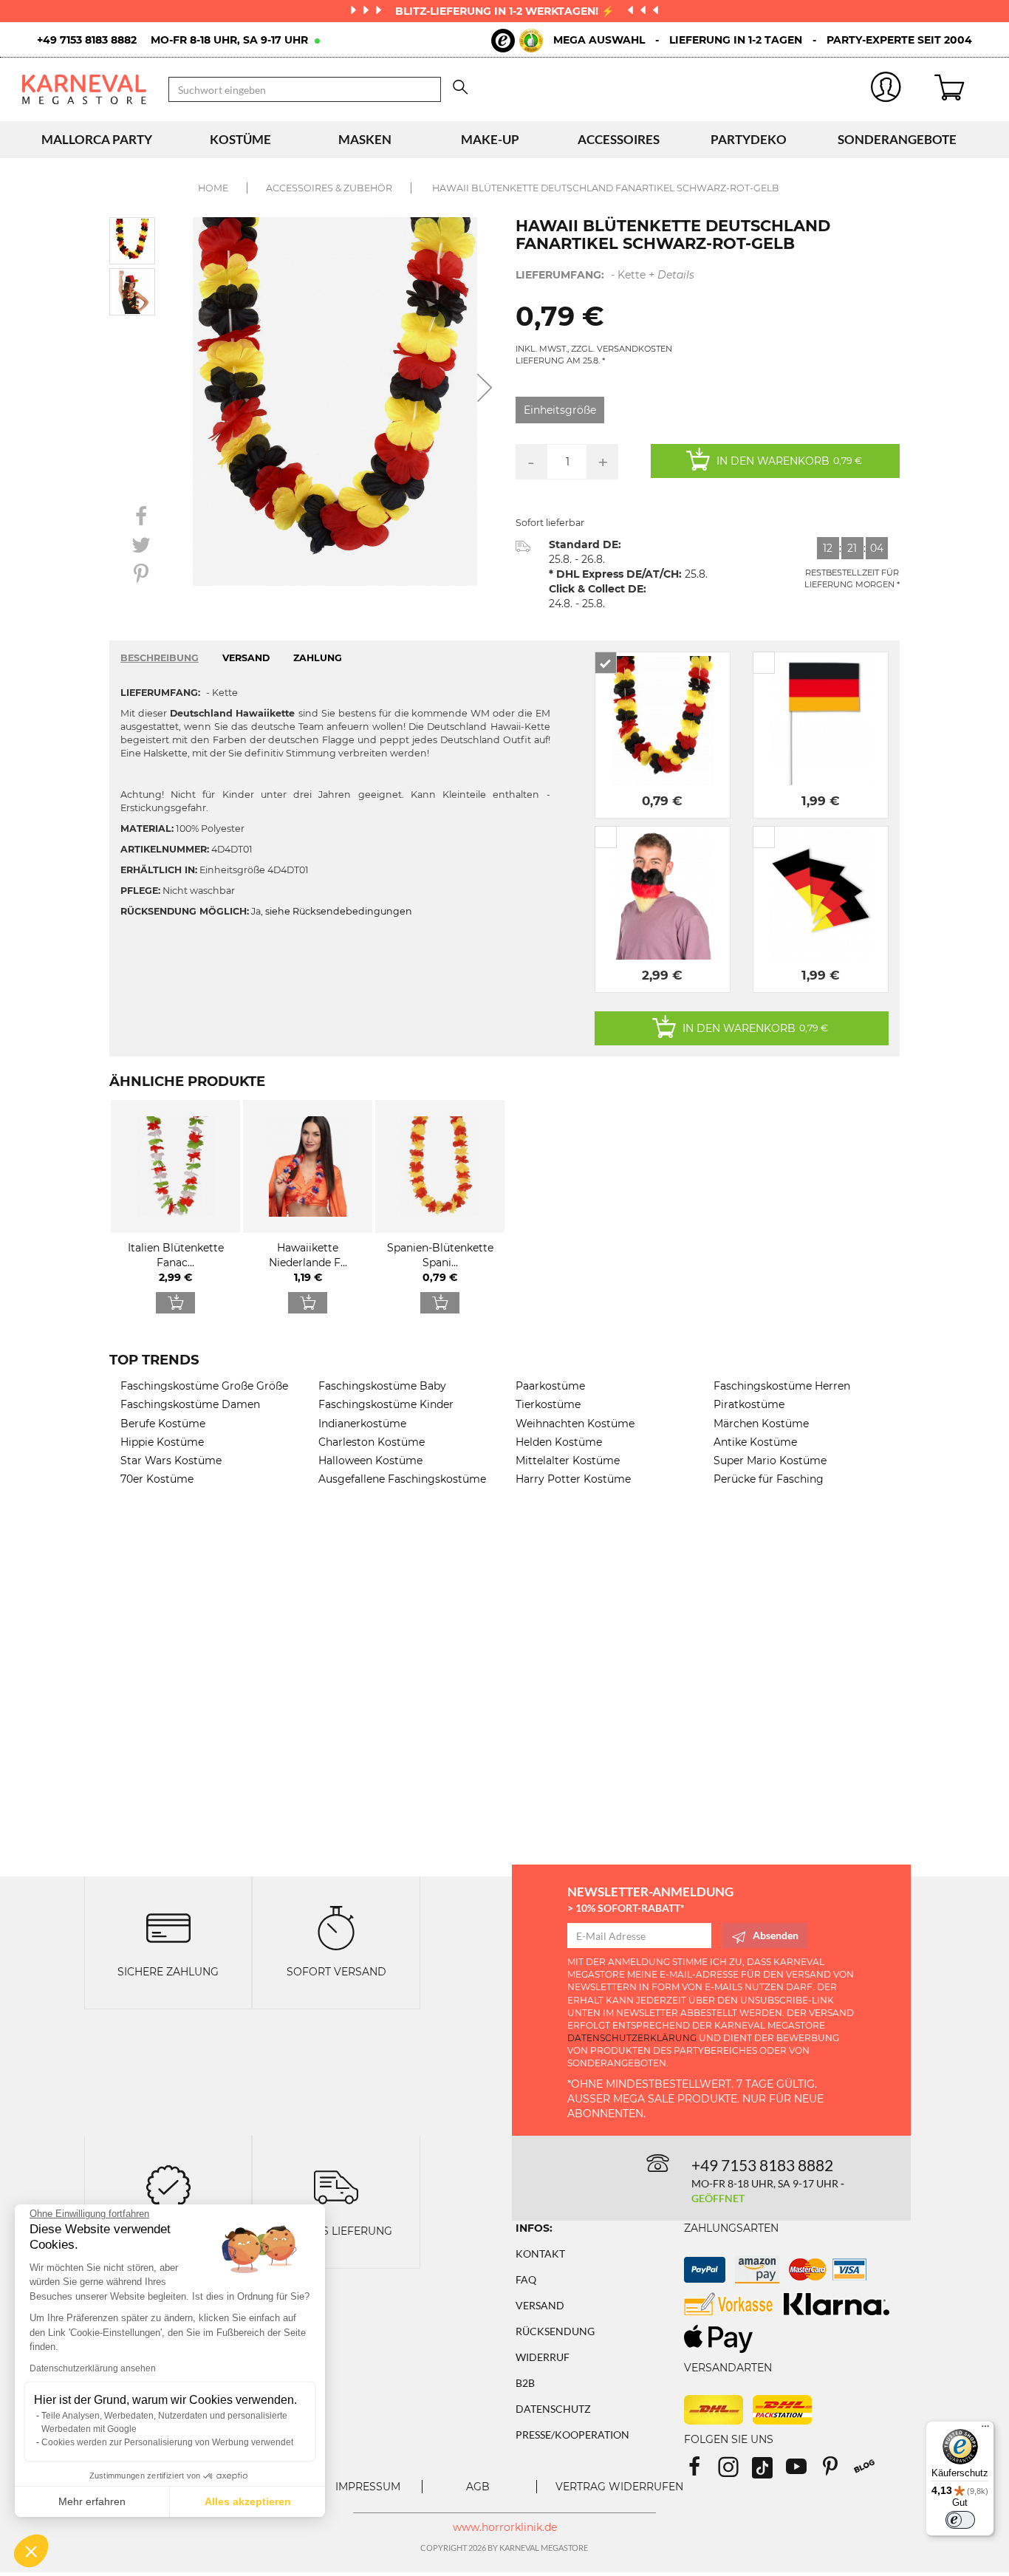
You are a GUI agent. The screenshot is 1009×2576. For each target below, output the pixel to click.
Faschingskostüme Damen (190, 1404)
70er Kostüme (157, 1479)
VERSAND (246, 658)
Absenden (776, 1935)
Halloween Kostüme (370, 1460)
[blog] (870, 2471)
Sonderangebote (897, 139)
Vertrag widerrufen (619, 2487)
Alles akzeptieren (248, 2501)
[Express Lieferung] (336, 2186)
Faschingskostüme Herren (782, 1386)
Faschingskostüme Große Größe (204, 1386)
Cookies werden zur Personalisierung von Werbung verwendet (167, 2442)
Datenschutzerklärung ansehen (93, 2368)
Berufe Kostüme (163, 1424)
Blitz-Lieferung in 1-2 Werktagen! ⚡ (506, 11)
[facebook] (701, 2471)
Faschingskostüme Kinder (386, 1404)
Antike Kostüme (755, 1442)
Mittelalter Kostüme (568, 1460)
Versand (540, 2305)
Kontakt (540, 2254)
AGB (478, 2487)
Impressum (368, 2487)
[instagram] (735, 2471)
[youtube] (803, 2471)
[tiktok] (769, 2471)
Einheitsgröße (560, 410)
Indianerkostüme (362, 1424)
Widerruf (543, 2357)
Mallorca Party (97, 139)
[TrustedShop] (517, 41)
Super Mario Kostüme (770, 1460)
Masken (365, 139)
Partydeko (749, 139)
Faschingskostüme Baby (382, 1386)
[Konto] (886, 90)
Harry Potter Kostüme (573, 1479)
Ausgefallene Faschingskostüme (402, 1479)
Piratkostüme (749, 1404)
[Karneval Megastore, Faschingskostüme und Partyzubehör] (84, 89)
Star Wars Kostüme (171, 1460)
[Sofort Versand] (336, 1927)
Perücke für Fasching (769, 1479)
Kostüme (240, 139)
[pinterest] (837, 2471)
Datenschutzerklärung (632, 2038)
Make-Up (490, 139)
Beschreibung (160, 658)
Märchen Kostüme (761, 1424)
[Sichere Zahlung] (168, 1927)
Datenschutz (553, 2409)
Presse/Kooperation (572, 2435)
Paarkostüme (550, 1386)
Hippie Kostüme (162, 1442)
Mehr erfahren (92, 2501)
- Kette (605, 275)
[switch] (960, 2520)
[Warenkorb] (961, 89)
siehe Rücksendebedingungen (339, 911)
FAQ (526, 2279)
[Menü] (985, 2430)
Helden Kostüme (559, 1442)
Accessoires (619, 139)
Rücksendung (555, 2331)
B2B (525, 2383)
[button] (31, 2551)
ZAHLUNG (318, 658)
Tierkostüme (548, 1404)
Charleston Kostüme (372, 1442)
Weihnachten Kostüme (575, 1424)
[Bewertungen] (168, 2186)
